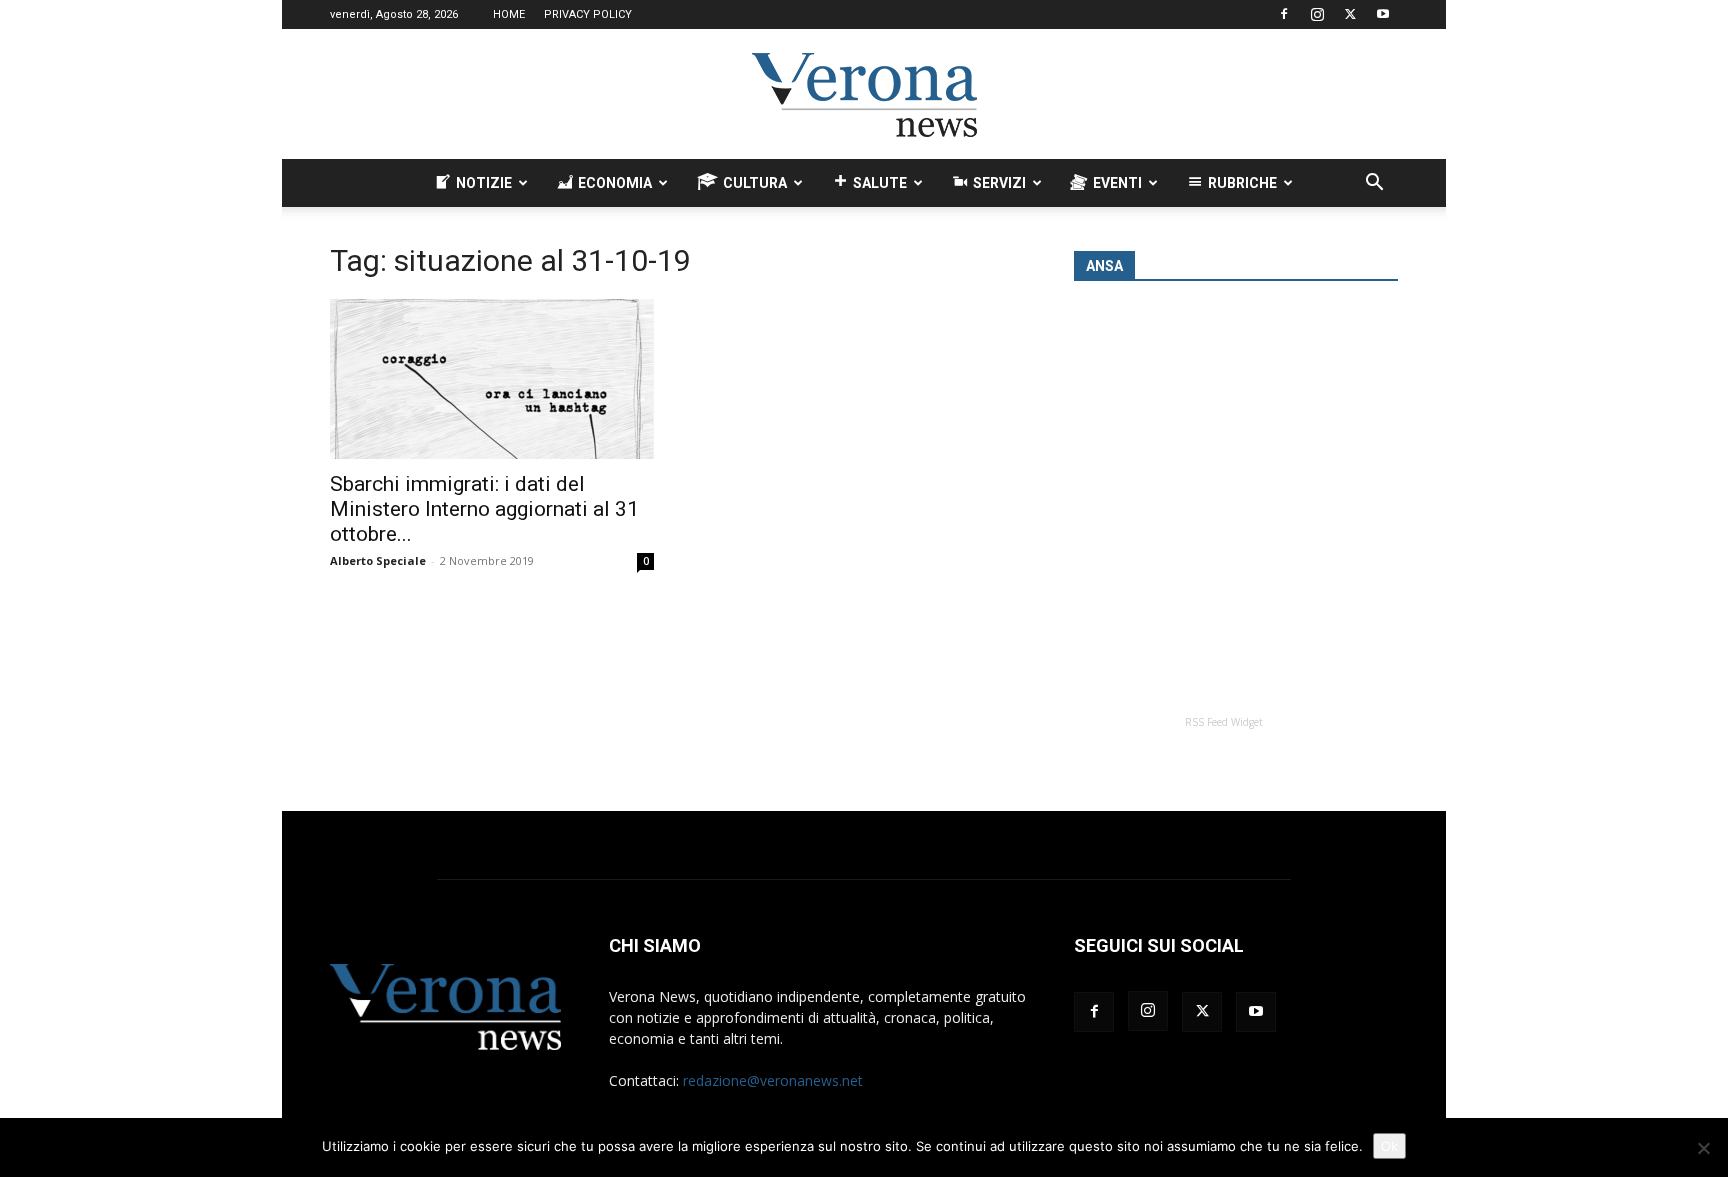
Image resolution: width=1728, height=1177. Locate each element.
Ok (1389, 1146)
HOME (509, 14)
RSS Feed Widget (1224, 722)
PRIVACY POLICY (588, 14)
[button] (1374, 184)
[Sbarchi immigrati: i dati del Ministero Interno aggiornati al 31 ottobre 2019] (492, 379)
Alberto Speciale (378, 560)
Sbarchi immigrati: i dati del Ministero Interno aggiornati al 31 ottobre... (484, 509)
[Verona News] (864, 95)
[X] (1350, 14)
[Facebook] (1284, 14)
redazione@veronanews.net (773, 1080)
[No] (1703, 1148)
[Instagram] (1317, 14)
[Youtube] (1383, 14)
